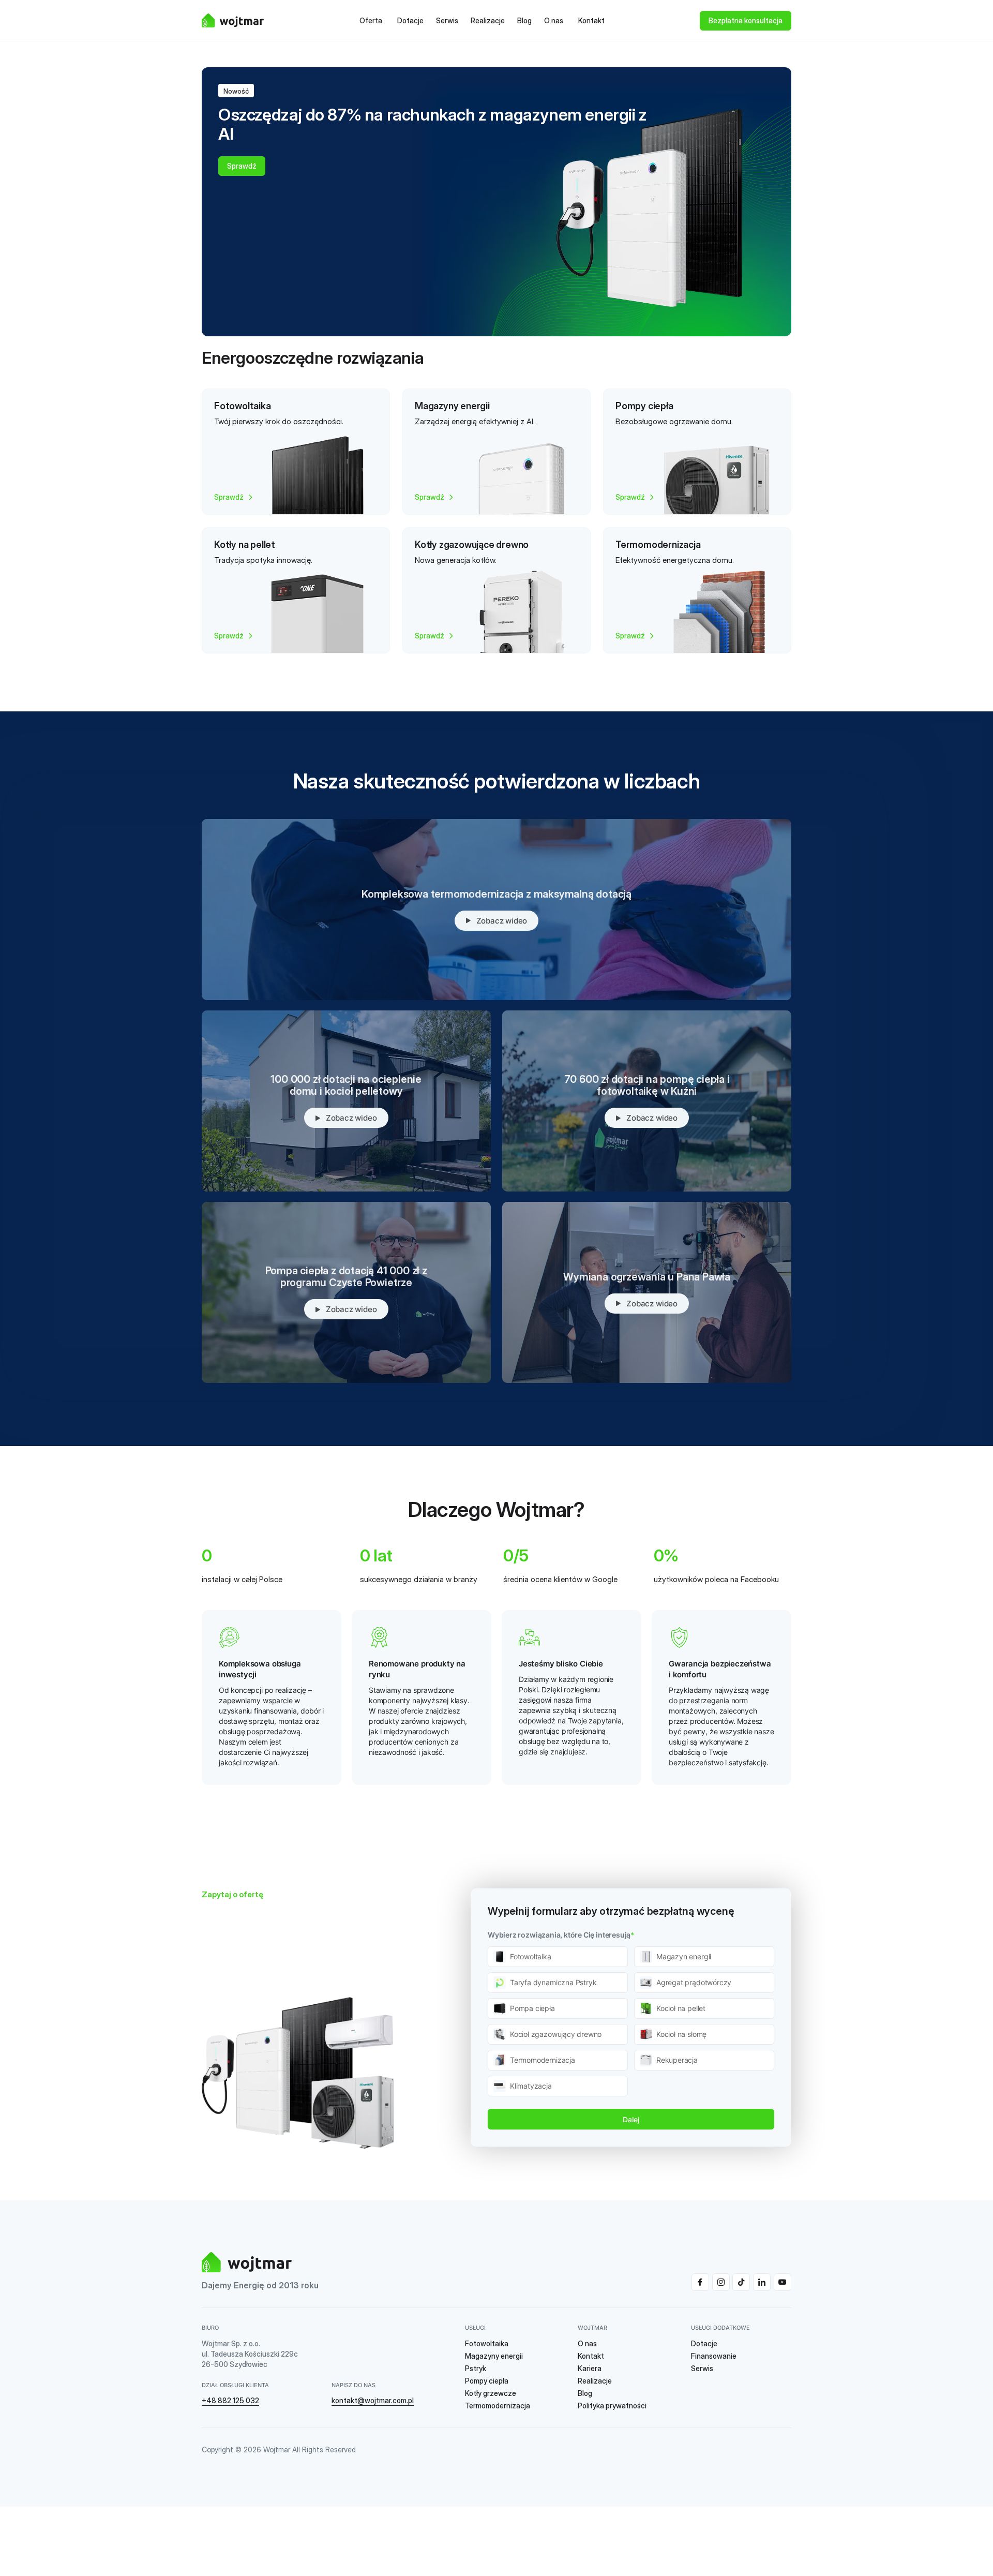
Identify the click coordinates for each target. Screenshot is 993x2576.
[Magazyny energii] (496, 452)
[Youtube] (783, 2282)
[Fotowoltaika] (296, 452)
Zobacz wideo (502, 921)
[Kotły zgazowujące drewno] (496, 590)
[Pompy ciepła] (697, 452)
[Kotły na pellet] (296, 590)
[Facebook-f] (700, 2282)
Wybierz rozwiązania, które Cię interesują (561, 1935)
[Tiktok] (741, 2282)
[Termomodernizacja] (697, 590)
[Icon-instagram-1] (721, 2282)
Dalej (631, 2119)
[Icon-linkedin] (762, 2282)
